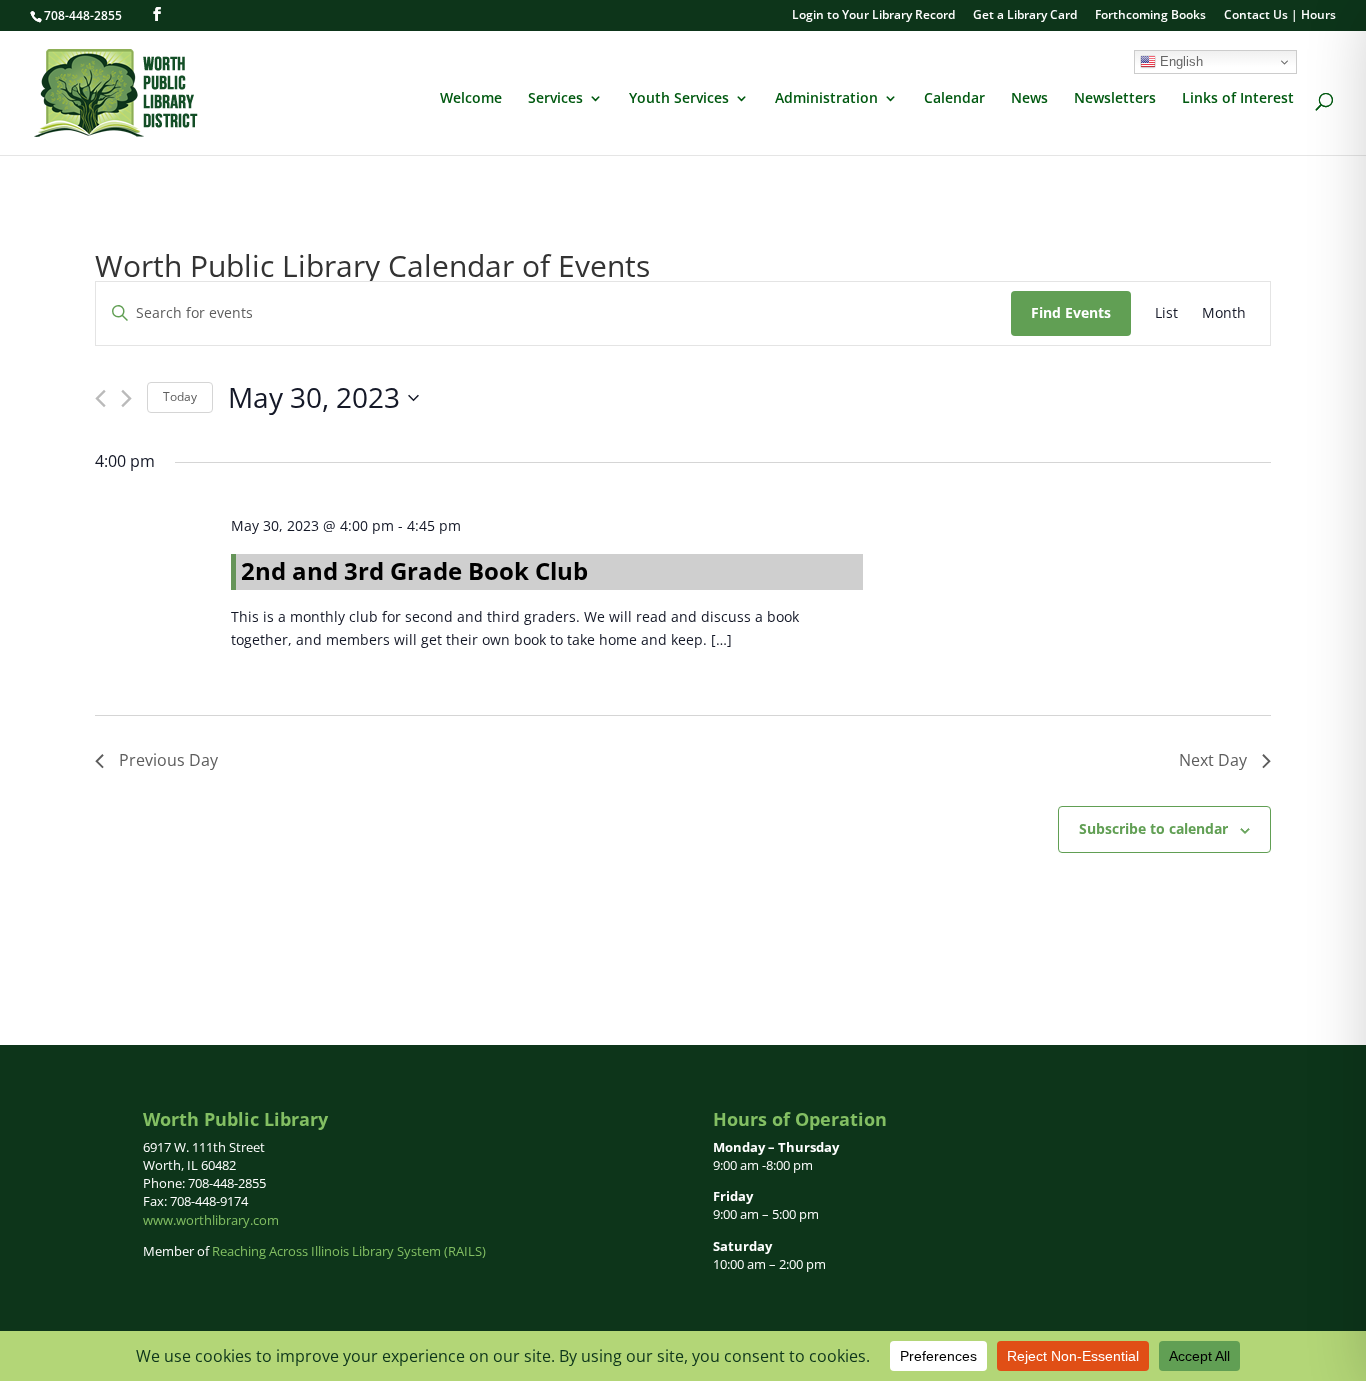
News (1029, 99)
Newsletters (1115, 99)
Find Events (1071, 312)
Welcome (471, 99)
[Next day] (126, 398)
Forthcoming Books (1150, 16)
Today (180, 396)
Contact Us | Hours (1280, 16)
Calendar (954, 99)
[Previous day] (100, 398)
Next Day (1213, 760)
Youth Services (679, 99)
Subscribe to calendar (1153, 828)
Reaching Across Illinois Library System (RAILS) (349, 1251)
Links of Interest (1238, 99)
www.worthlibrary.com (211, 1220)
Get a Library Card (1025, 16)
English (1179, 61)
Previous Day (168, 760)
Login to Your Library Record (873, 16)
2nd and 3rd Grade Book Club (414, 570)
